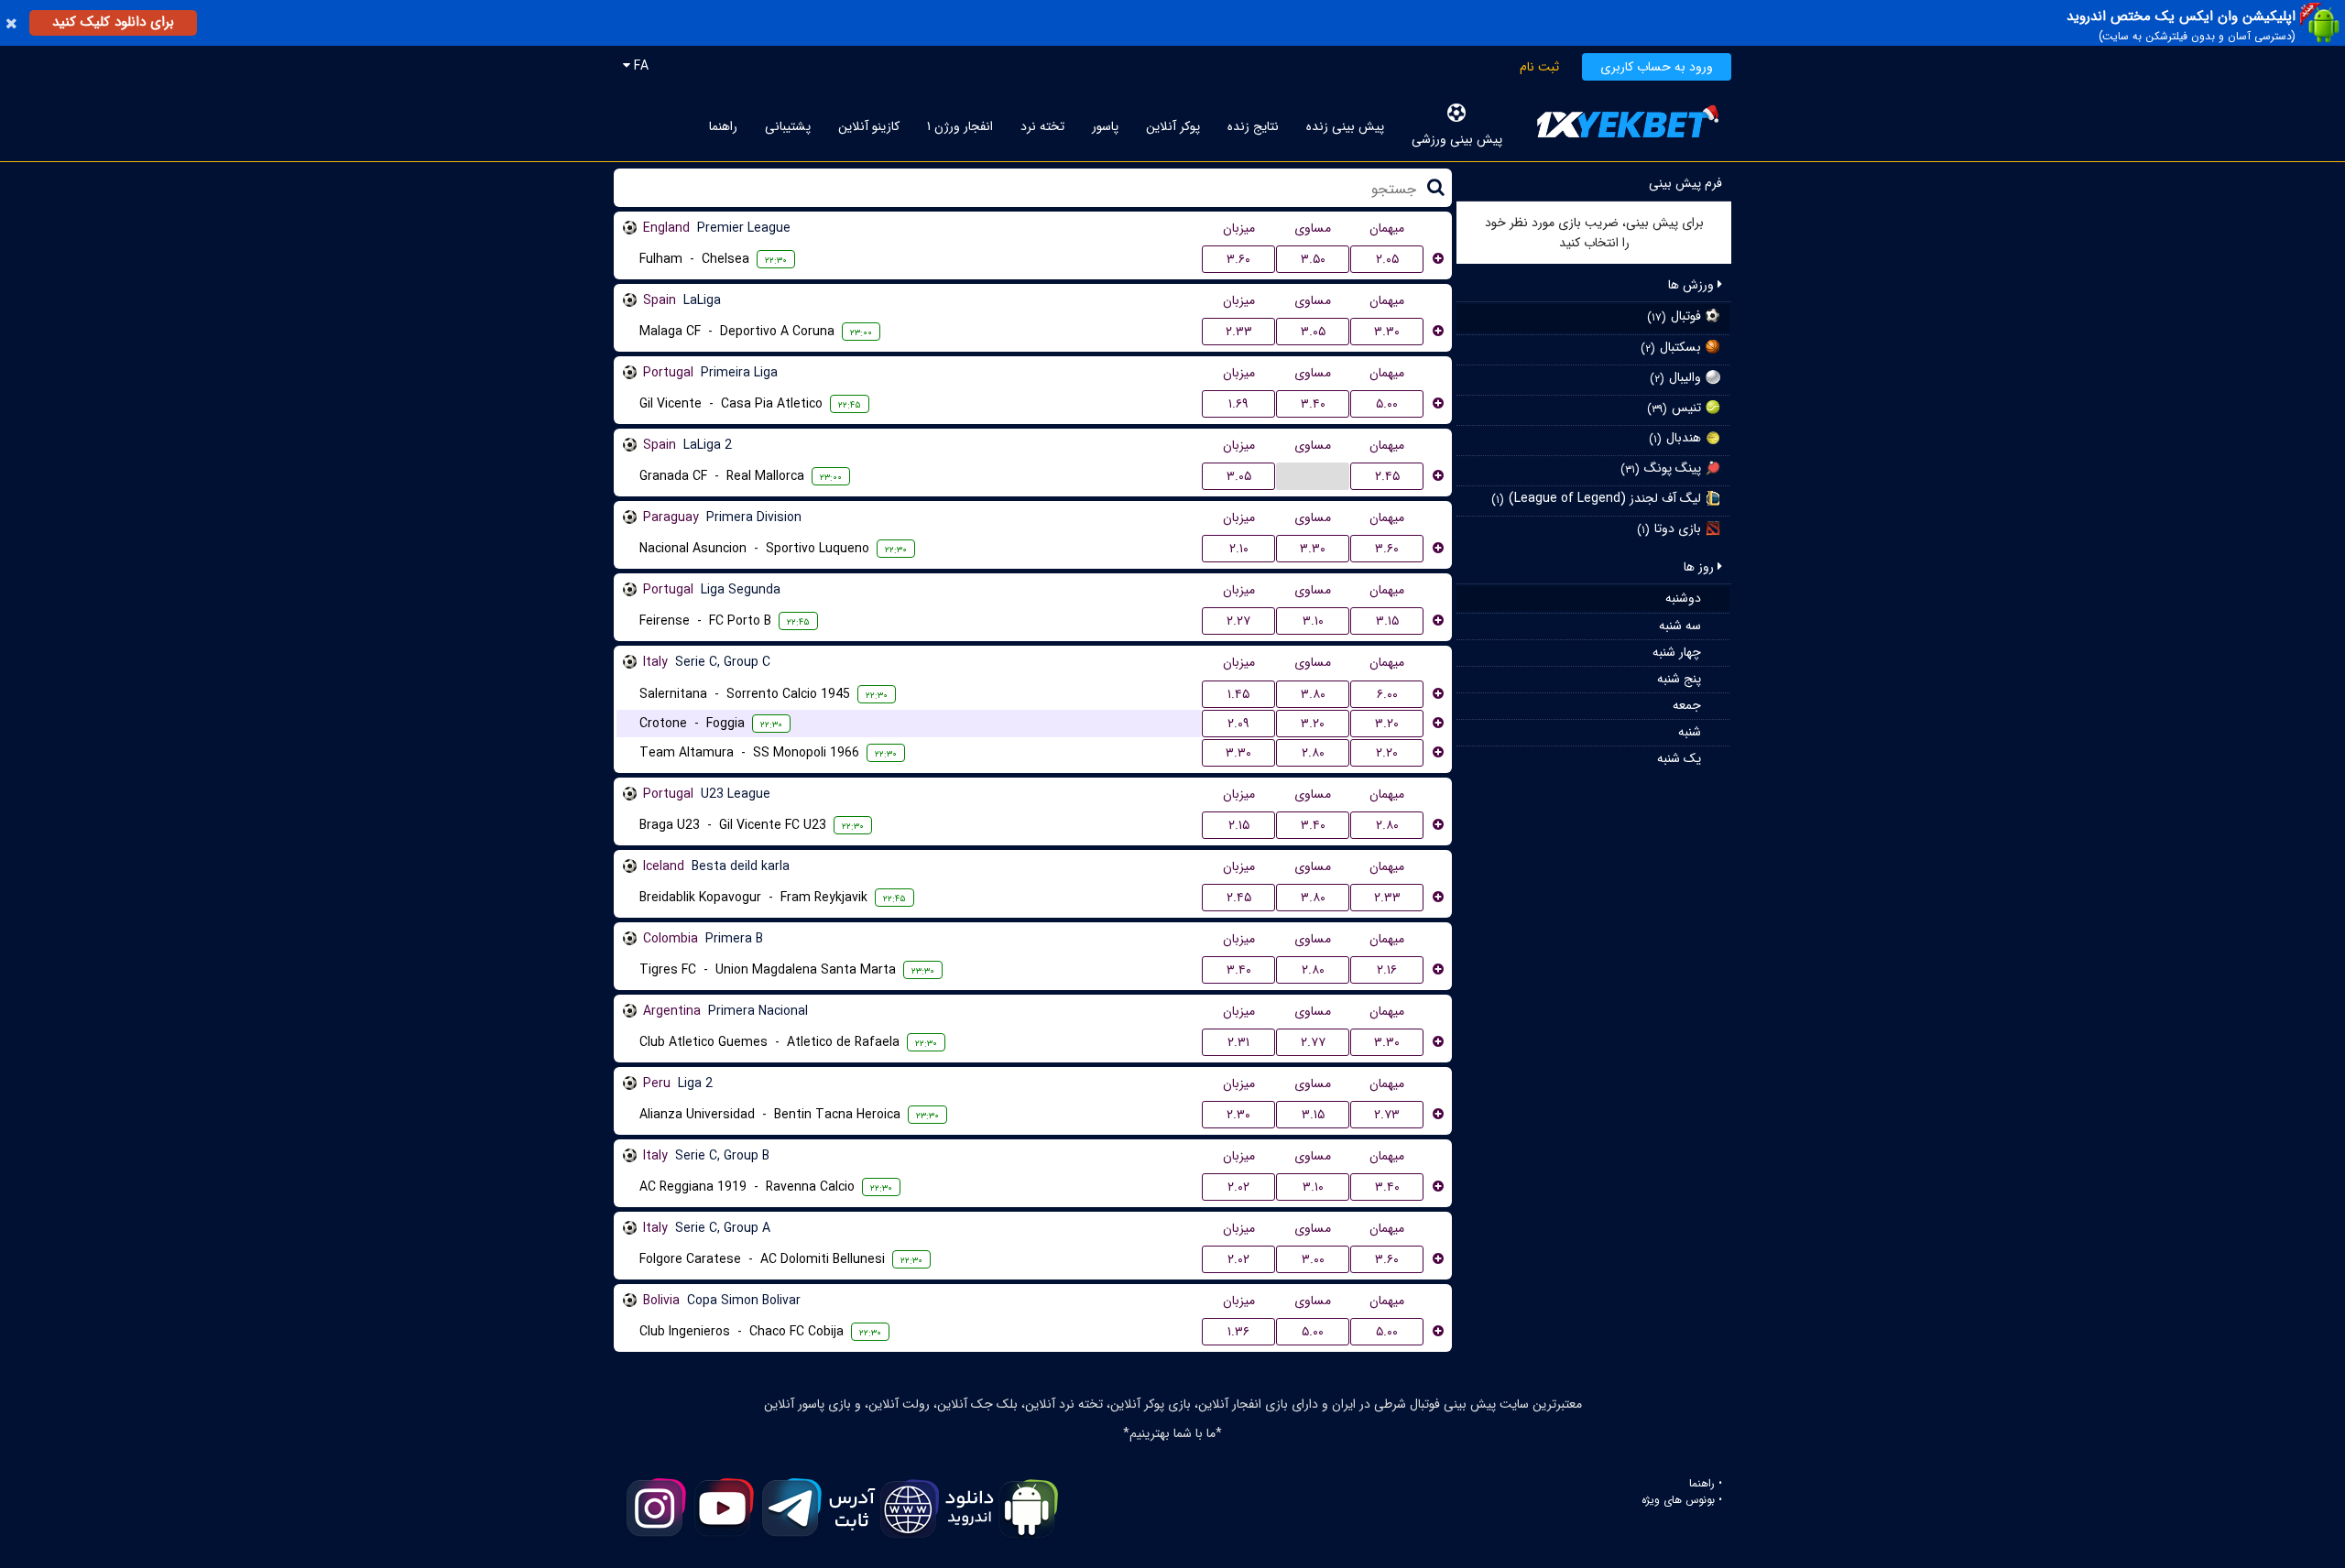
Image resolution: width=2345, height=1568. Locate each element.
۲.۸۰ (1313, 753)
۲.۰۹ (1238, 724)
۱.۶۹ (1238, 404)
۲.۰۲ (1238, 1187)
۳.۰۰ (1313, 1259)
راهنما (723, 126)
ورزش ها (1693, 285)
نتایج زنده (1253, 126)
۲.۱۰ (1239, 549)
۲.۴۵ (1387, 476)
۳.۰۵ (1313, 332)
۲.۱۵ (1239, 825)
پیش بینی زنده (1345, 126)
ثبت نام (1539, 67)
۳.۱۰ (1313, 621)
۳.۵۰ (1313, 259)
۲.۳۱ (1238, 1042)
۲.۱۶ (1387, 970)
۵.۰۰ (1387, 404)
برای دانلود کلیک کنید (113, 22)
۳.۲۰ (1313, 724)
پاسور (1105, 126)
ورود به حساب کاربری (1657, 67)
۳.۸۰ (1313, 694)
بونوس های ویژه (1678, 1500)
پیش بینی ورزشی (1457, 139)
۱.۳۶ (1238, 1332)
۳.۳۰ (1387, 332)
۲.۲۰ (1387, 753)
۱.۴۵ (1238, 694)
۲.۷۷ (1313, 1042)
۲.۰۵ (1387, 259)
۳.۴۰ (1313, 404)
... (1313, 475)
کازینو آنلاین (869, 126)
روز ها (1701, 567)
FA (639, 66)
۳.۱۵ (1387, 621)
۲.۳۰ (1238, 1115)
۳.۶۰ (1238, 259)
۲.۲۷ (1238, 621)
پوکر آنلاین (1173, 126)
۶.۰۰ (1387, 694)
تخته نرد (1042, 126)
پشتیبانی (788, 126)
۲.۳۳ (1239, 332)
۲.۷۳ (1387, 1115)
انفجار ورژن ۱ (960, 126)
